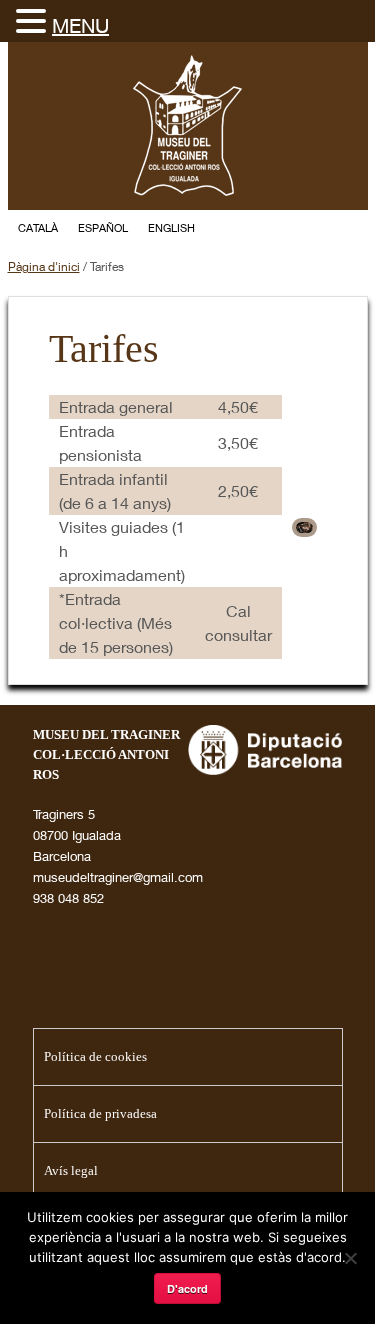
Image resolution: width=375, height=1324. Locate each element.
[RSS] (350, 229)
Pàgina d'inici (44, 266)
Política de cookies (95, 1056)
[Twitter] (278, 229)
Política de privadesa (100, 1113)
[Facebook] (314, 229)
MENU (80, 25)
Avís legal (71, 1170)
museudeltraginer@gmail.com (118, 877)
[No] (350, 1258)
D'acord (187, 1288)
